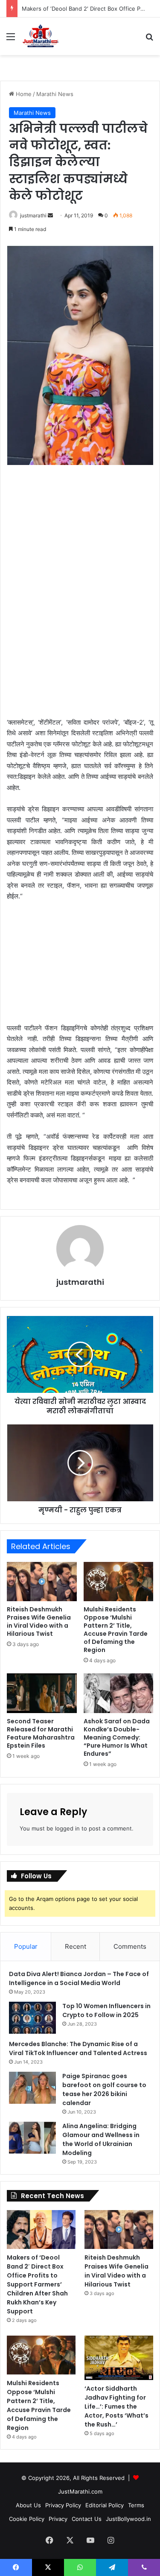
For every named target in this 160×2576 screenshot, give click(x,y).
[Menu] (11, 39)
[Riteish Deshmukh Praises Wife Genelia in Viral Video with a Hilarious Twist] (42, 1582)
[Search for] (149, 39)
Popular (26, 1946)
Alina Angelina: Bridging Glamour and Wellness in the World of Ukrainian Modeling (101, 2139)
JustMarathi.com (80, 2491)
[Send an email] (50, 215)
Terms (136, 2505)
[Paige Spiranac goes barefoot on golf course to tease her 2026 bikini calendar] (32, 2088)
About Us (28, 2505)
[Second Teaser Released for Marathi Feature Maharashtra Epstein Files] (42, 1693)
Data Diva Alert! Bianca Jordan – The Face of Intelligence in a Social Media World (79, 1978)
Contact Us (87, 2519)
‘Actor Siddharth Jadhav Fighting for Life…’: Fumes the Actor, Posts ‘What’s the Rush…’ (116, 2406)
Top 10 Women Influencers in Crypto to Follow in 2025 (106, 2010)
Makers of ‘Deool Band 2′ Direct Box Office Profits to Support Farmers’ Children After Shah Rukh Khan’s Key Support (37, 2284)
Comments (130, 1946)
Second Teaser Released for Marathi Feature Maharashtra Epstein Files (41, 1733)
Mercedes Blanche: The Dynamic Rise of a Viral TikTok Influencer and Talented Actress (78, 2048)
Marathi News (55, 94)
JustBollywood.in (128, 2519)
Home (23, 94)
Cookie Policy (27, 2519)
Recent (76, 1946)
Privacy (58, 2519)
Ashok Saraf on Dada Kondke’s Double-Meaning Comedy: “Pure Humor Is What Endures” (117, 1737)
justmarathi (33, 215)
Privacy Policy (63, 2505)
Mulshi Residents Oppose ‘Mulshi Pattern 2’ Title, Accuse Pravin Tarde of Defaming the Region (116, 1630)
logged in (67, 1828)
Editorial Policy (105, 2505)
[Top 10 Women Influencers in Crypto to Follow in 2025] (32, 2018)
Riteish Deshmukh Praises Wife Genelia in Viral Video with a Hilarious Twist (39, 1621)
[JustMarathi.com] (41, 36)
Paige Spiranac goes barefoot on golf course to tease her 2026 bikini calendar (104, 2089)
